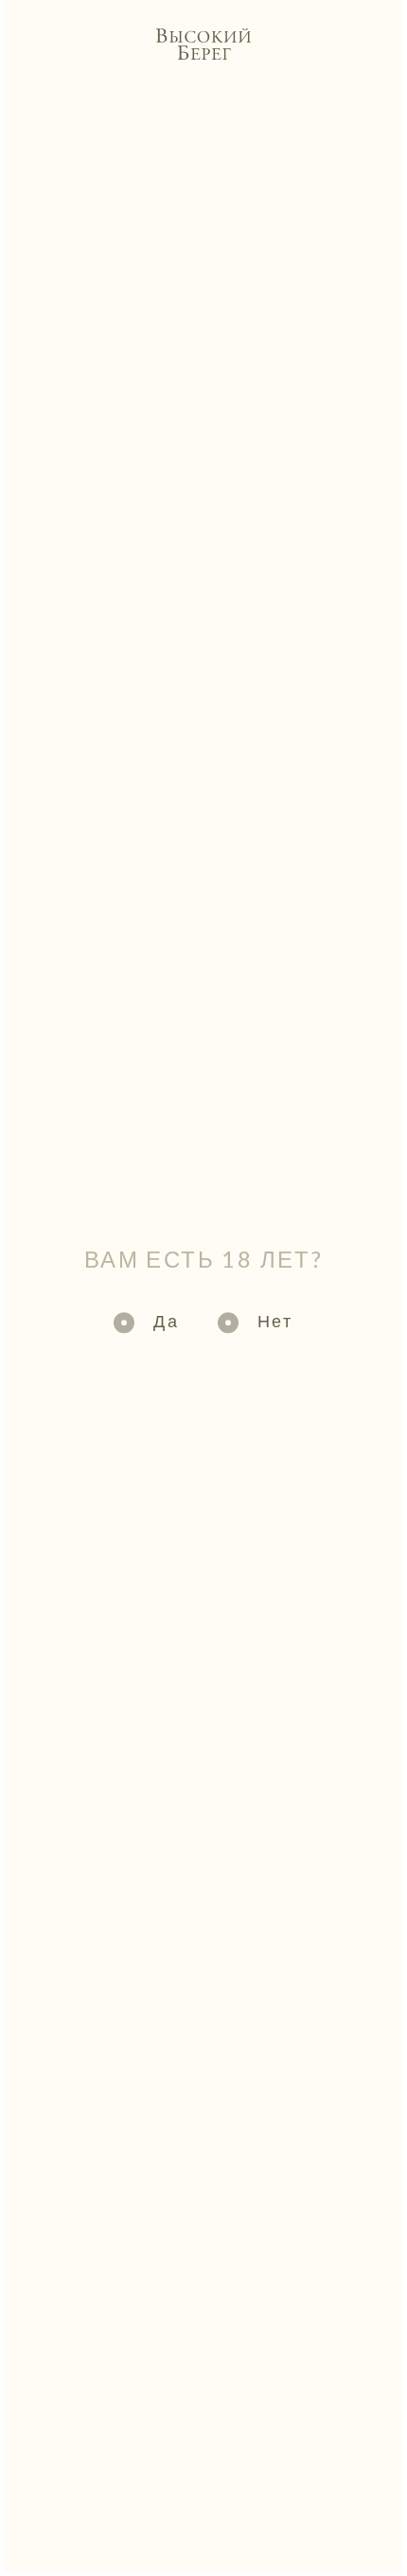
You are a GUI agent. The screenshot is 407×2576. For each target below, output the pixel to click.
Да (166, 1321)
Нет (275, 1321)
